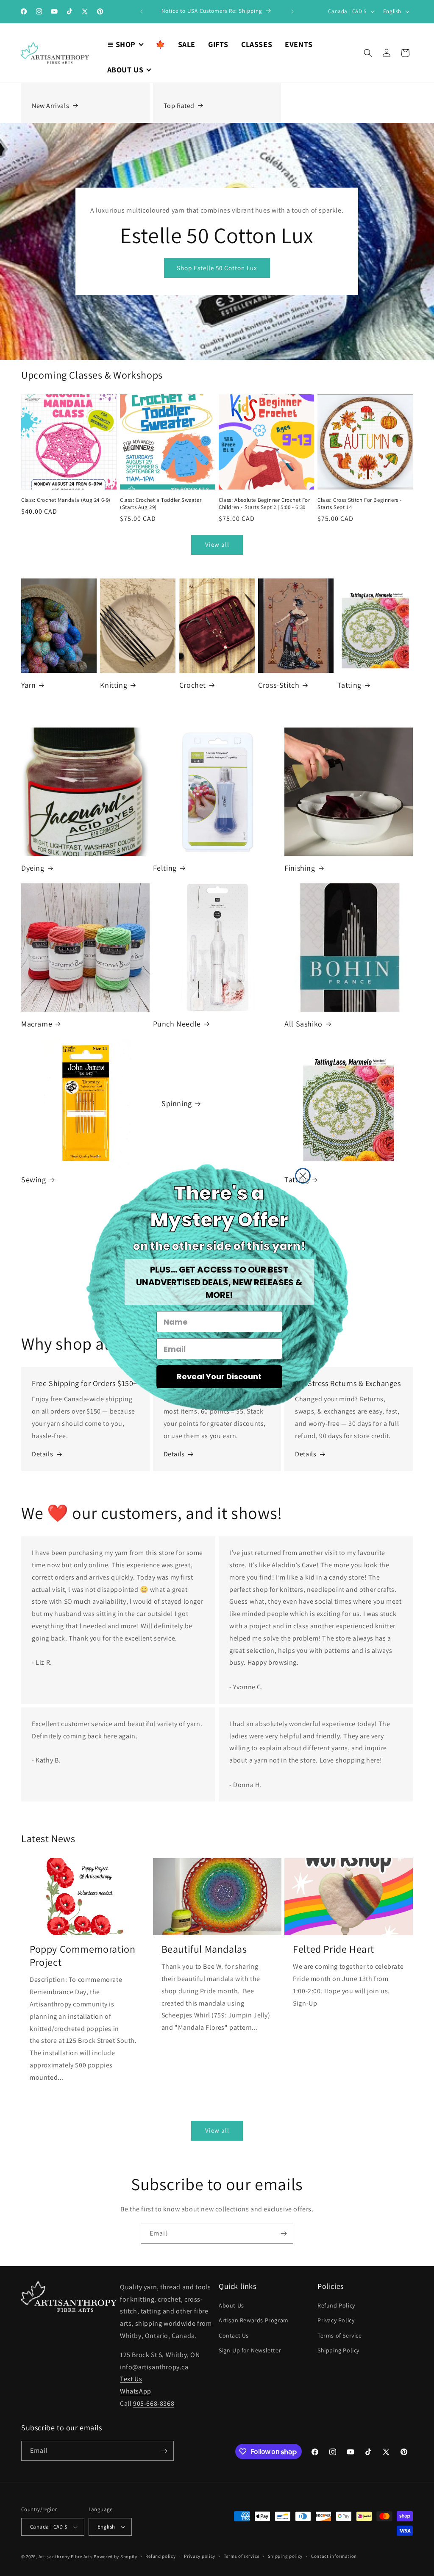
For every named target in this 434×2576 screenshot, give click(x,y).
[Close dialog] (303, 1176)
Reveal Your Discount (219, 1377)
